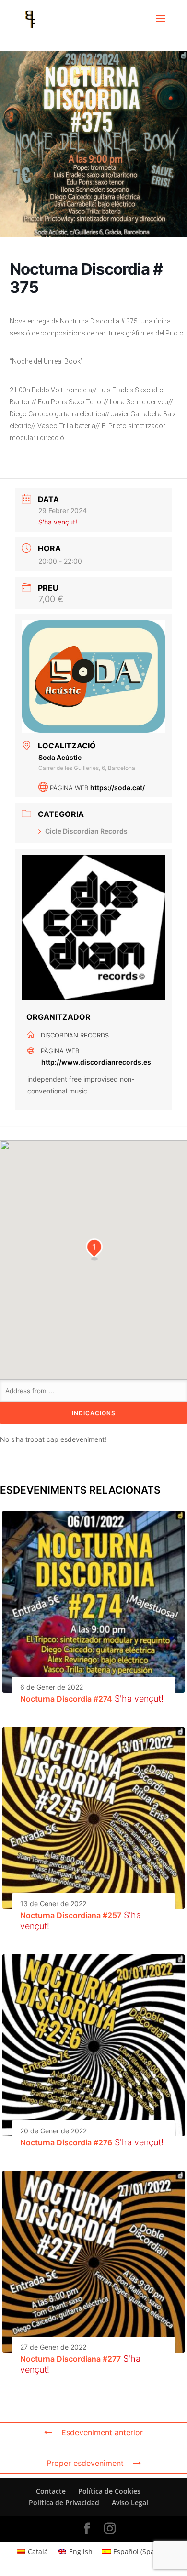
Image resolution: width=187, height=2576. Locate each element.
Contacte (51, 2491)
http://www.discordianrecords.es (96, 1062)
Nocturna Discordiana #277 (70, 2359)
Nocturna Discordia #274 (66, 1699)
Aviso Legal (130, 2503)
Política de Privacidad (64, 2503)
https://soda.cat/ (117, 787)
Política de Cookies (109, 2491)
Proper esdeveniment (85, 2463)
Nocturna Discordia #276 (66, 2142)
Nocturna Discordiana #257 (71, 1915)
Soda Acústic (60, 757)
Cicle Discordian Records (86, 831)
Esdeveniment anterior (102, 2432)
